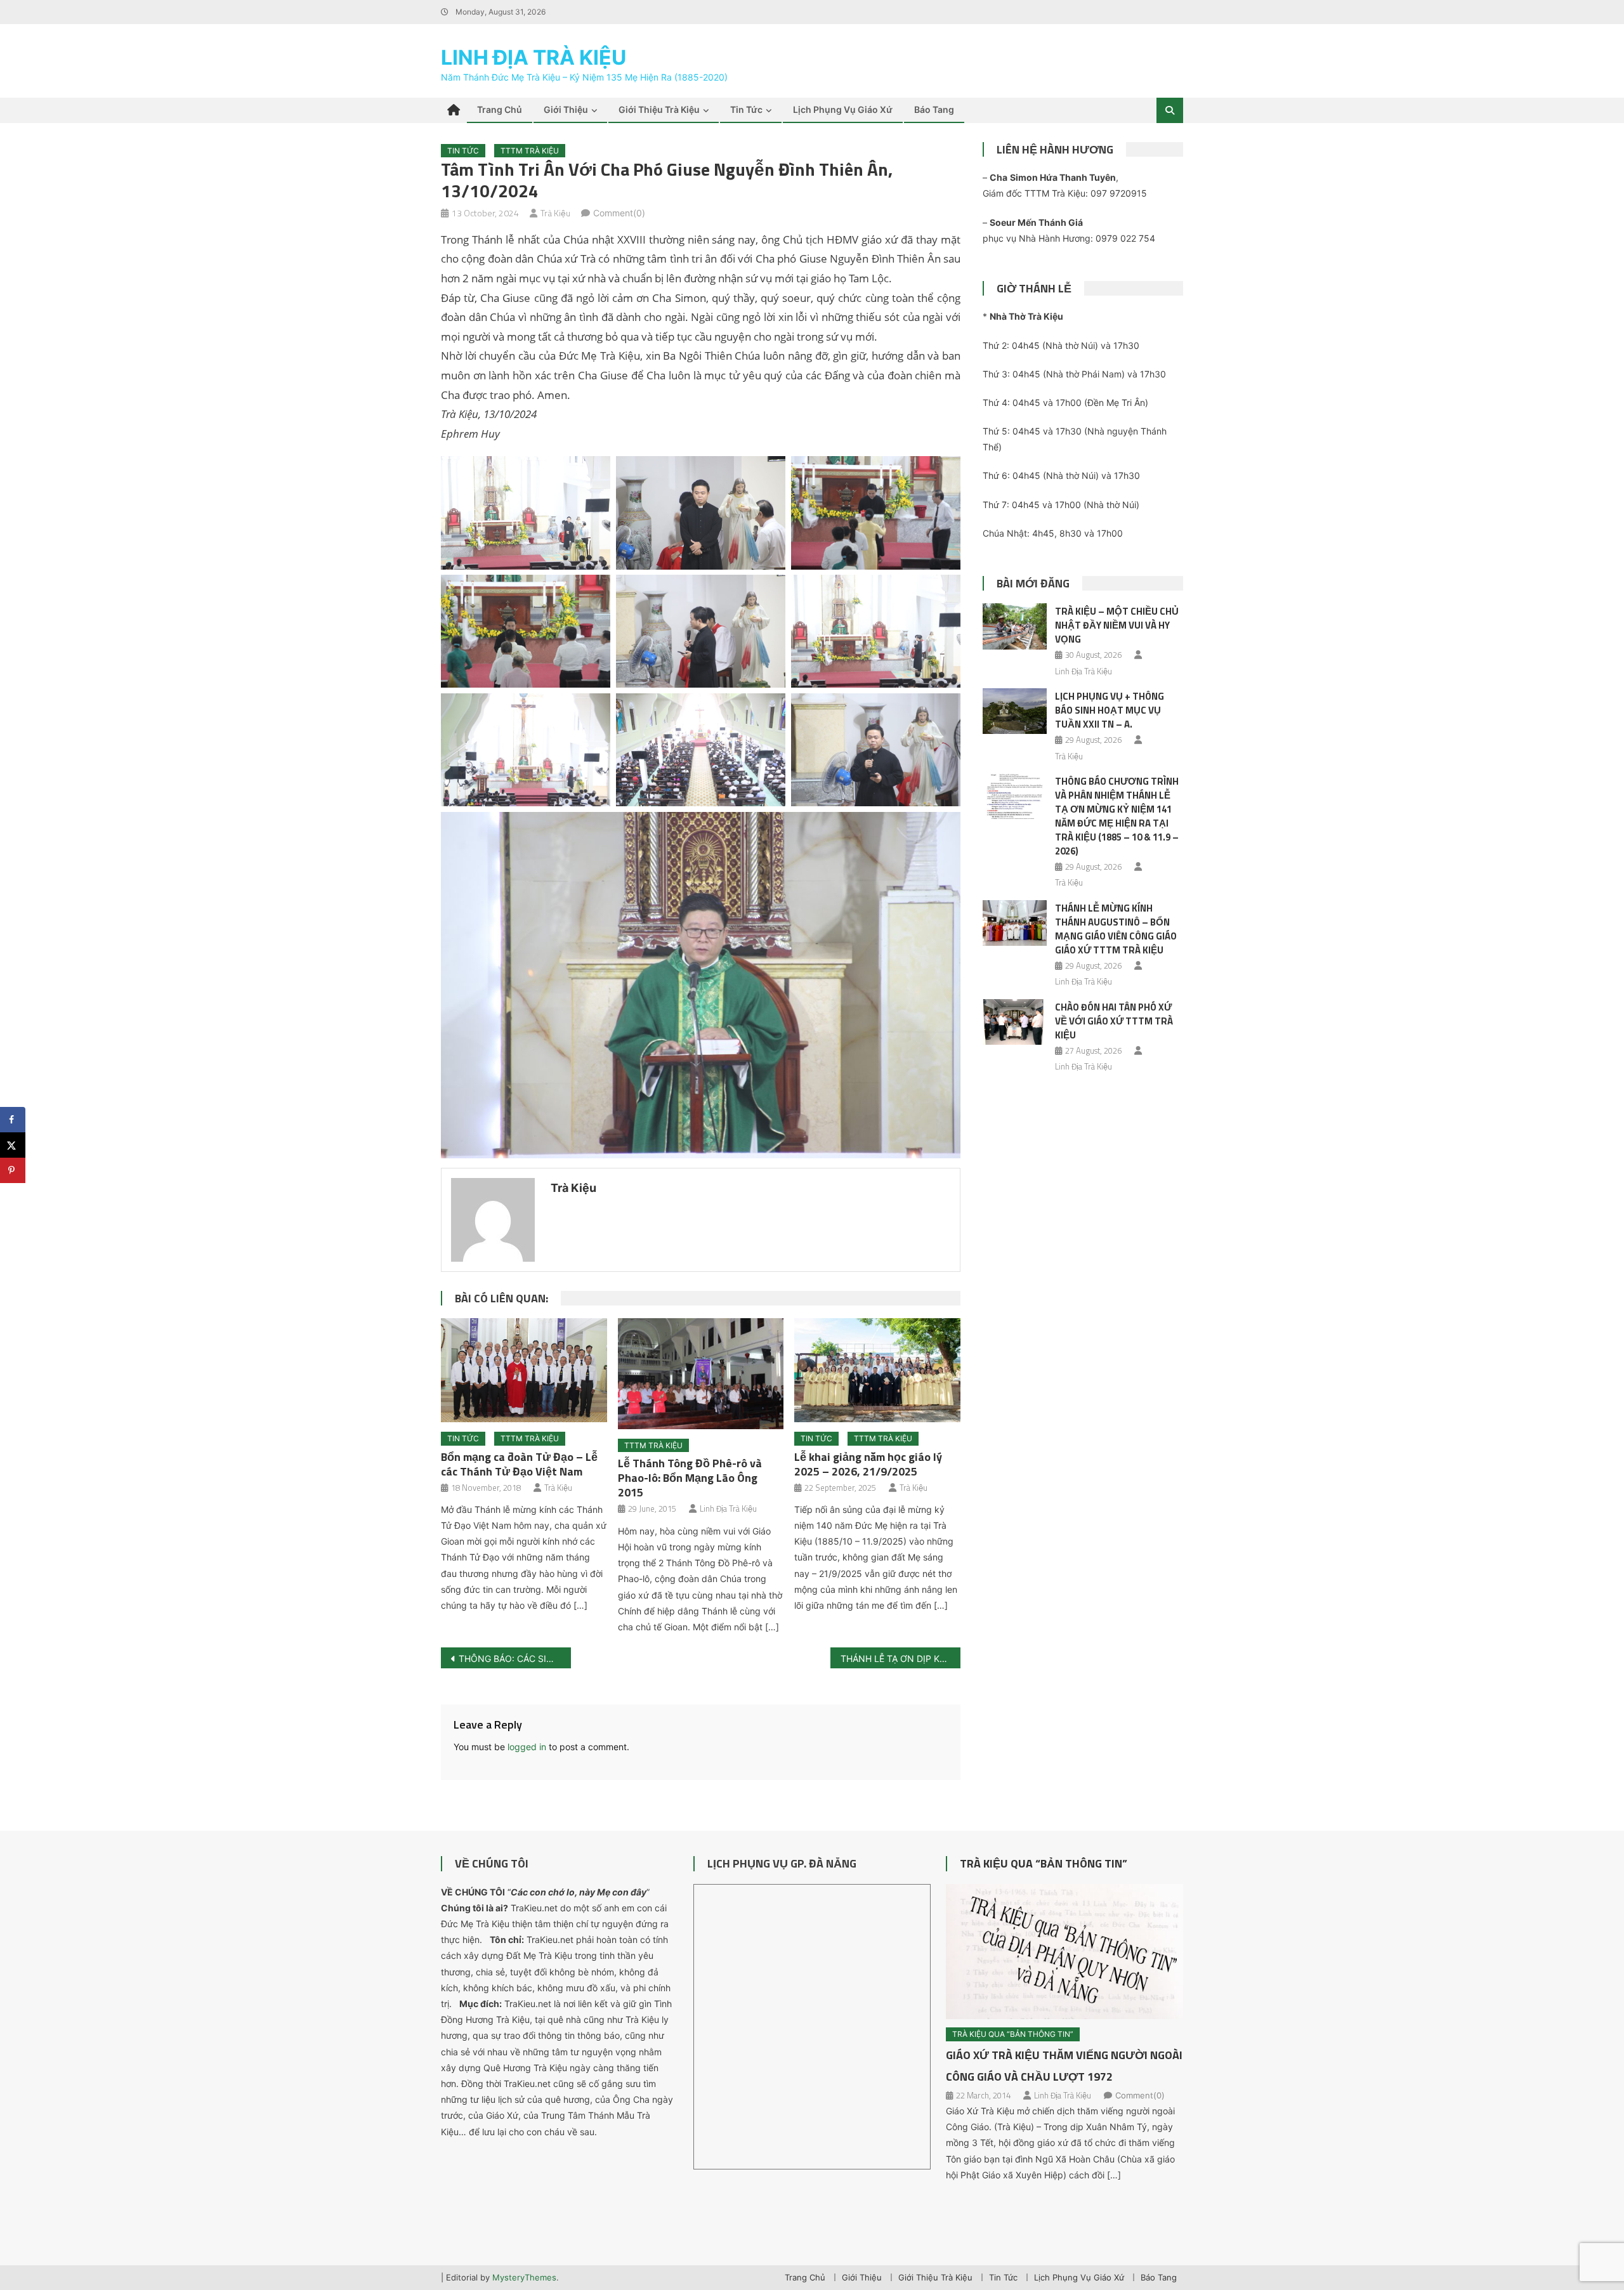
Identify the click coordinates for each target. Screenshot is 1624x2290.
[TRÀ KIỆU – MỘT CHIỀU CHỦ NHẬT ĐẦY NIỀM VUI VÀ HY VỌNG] (1015, 626)
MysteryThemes (524, 2277)
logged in (527, 1747)
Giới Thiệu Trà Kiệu (659, 109)
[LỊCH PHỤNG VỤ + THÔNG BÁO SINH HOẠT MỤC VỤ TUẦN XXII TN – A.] (1015, 711)
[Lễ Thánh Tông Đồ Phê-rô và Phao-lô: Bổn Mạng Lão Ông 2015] (701, 1373)
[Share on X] (13, 1145)
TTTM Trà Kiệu (530, 151)
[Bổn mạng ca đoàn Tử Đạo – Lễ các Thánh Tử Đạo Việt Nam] (524, 1370)
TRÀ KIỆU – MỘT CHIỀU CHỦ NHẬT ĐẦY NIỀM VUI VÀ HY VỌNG (1117, 625)
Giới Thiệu (566, 109)
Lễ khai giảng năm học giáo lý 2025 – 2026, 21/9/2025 (868, 1464)
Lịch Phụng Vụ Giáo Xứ (843, 109)
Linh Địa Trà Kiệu (534, 57)
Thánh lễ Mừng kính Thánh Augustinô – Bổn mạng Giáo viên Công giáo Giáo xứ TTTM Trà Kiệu (1116, 929)
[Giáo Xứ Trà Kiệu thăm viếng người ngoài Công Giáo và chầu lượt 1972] (1064, 1952)
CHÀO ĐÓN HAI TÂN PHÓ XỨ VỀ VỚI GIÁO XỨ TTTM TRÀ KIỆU (1114, 1021)
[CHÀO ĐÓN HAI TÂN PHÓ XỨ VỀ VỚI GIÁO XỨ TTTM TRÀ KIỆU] (1015, 1022)
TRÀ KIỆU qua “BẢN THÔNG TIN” (1044, 1863)
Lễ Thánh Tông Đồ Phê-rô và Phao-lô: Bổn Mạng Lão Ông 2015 (690, 1478)
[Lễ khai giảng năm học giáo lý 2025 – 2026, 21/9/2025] (877, 1370)
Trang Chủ (500, 109)
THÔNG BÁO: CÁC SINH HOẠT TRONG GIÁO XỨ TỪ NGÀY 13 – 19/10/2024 (515, 1659)
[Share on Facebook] (13, 1120)
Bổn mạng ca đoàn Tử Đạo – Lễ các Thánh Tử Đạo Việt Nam (519, 1464)
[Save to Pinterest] (13, 1170)
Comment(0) (619, 213)
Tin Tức (746, 109)
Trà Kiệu (555, 213)
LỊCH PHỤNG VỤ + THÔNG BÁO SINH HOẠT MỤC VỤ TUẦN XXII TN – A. (1110, 710)
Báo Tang (934, 109)
